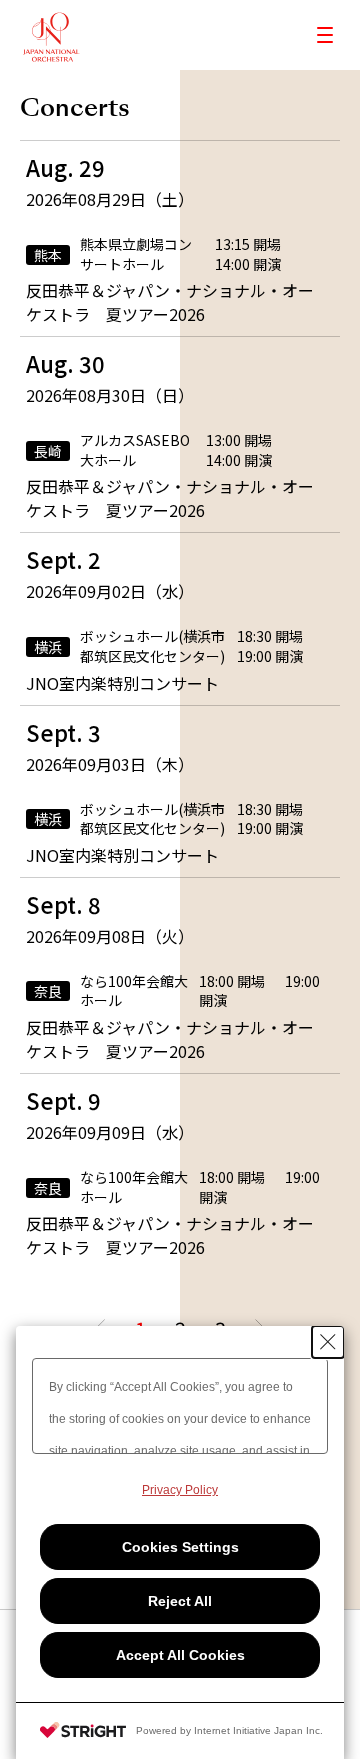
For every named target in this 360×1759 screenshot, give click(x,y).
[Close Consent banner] (328, 1342)
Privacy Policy (180, 1490)
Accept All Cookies (180, 1655)
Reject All (180, 1601)
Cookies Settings (180, 1547)
